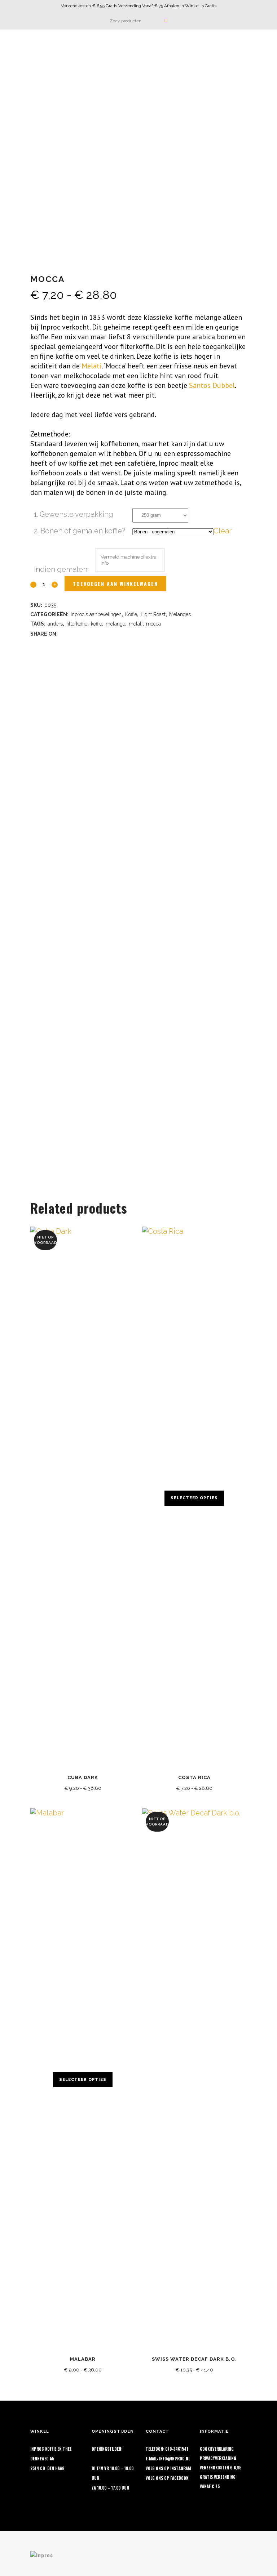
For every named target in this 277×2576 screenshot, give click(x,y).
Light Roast (153, 614)
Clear (223, 531)
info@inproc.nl (175, 2459)
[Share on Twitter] (73, 633)
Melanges (180, 614)
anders (55, 624)
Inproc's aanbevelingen (96, 614)
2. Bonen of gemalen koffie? (80, 531)
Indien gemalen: (61, 569)
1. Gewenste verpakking (74, 514)
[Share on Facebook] (63, 633)
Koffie (131, 614)
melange (115, 624)
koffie (96, 624)
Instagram (181, 2468)
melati (136, 624)
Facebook (179, 2478)
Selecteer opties (194, 1498)
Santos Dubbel (212, 385)
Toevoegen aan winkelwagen (115, 584)
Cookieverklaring (217, 2449)
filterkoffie (77, 624)
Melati (92, 366)
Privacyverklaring (218, 2458)
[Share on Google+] (82, 633)
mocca (153, 624)
